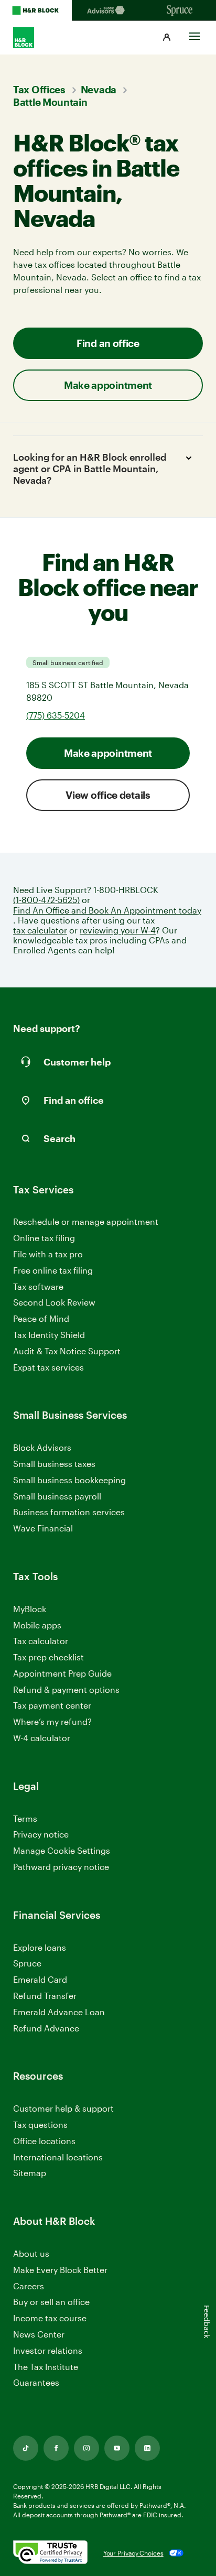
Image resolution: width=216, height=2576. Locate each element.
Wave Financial (43, 1529)
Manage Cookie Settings (62, 1850)
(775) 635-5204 (56, 715)
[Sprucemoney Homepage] (180, 10)
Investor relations (48, 2351)
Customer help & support (63, 2109)
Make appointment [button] (108, 385)
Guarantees (36, 2382)
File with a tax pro (48, 1254)
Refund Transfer (45, 1996)
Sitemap (30, 2173)
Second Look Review (54, 1302)
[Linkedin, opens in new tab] (147, 2448)
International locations (58, 2157)
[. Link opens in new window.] (50, 2553)
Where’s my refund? (52, 1721)
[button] (167, 38)
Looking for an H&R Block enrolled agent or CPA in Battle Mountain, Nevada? (90, 468)
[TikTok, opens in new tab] (26, 2448)
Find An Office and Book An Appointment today (107, 910)
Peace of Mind (41, 1318)
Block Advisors (42, 1448)
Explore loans (40, 1947)
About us (31, 2253)
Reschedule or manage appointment (86, 1221)
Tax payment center (52, 1705)
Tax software (38, 1286)
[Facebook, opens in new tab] (56, 2448)
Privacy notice (41, 1834)
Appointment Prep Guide (62, 1673)
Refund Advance (46, 2028)
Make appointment (108, 753)
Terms (25, 1818)
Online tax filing (44, 1238)
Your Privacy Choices (133, 2553)
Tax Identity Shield (49, 1335)
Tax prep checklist (48, 1657)
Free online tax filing (53, 1270)
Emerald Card (40, 1979)
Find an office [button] (108, 343)
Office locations (44, 2141)
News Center (39, 2334)
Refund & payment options (66, 1689)
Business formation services (69, 1512)
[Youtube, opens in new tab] (117, 2448)
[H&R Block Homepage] (36, 10)
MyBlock (30, 1609)
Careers (29, 2286)
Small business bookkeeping (69, 1480)
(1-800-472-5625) (46, 900)
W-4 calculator (42, 1738)
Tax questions (40, 2124)
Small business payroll (57, 1496)
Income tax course (50, 2318)
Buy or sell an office (51, 2302)
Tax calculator (41, 1641)
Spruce (27, 1963)
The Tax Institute (46, 2367)
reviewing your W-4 (118, 930)
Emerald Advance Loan (59, 2012)
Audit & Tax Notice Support (67, 1351)
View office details (108, 795)
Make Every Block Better (60, 2270)
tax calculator (40, 930)
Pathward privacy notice (61, 1867)
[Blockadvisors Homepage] (108, 10)
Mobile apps (37, 1625)
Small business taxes (54, 1464)
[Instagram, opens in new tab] (87, 2448)
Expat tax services (48, 1368)
